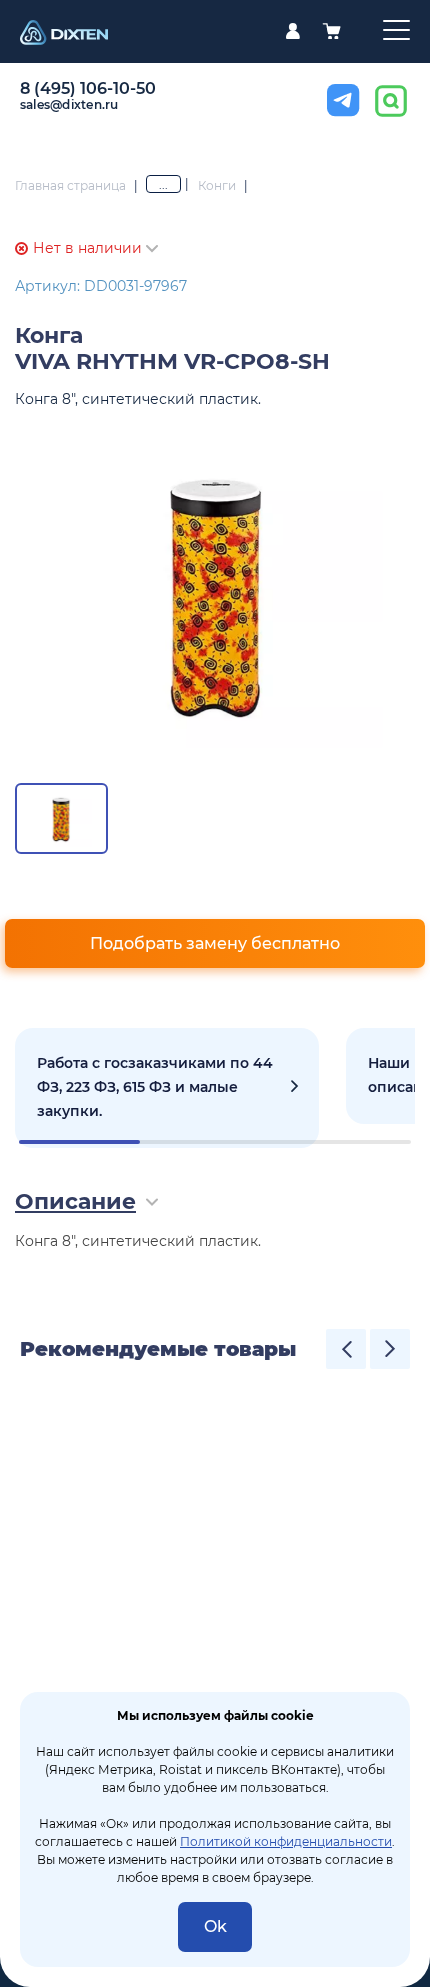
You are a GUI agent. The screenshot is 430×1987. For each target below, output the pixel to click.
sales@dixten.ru (69, 104)
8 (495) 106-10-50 (88, 88)
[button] (346, 1349)
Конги (217, 185)
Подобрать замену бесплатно (215, 943)
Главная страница (70, 185)
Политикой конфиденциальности (286, 1841)
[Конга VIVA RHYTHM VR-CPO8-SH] (215, 593)
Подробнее (167, 1088)
